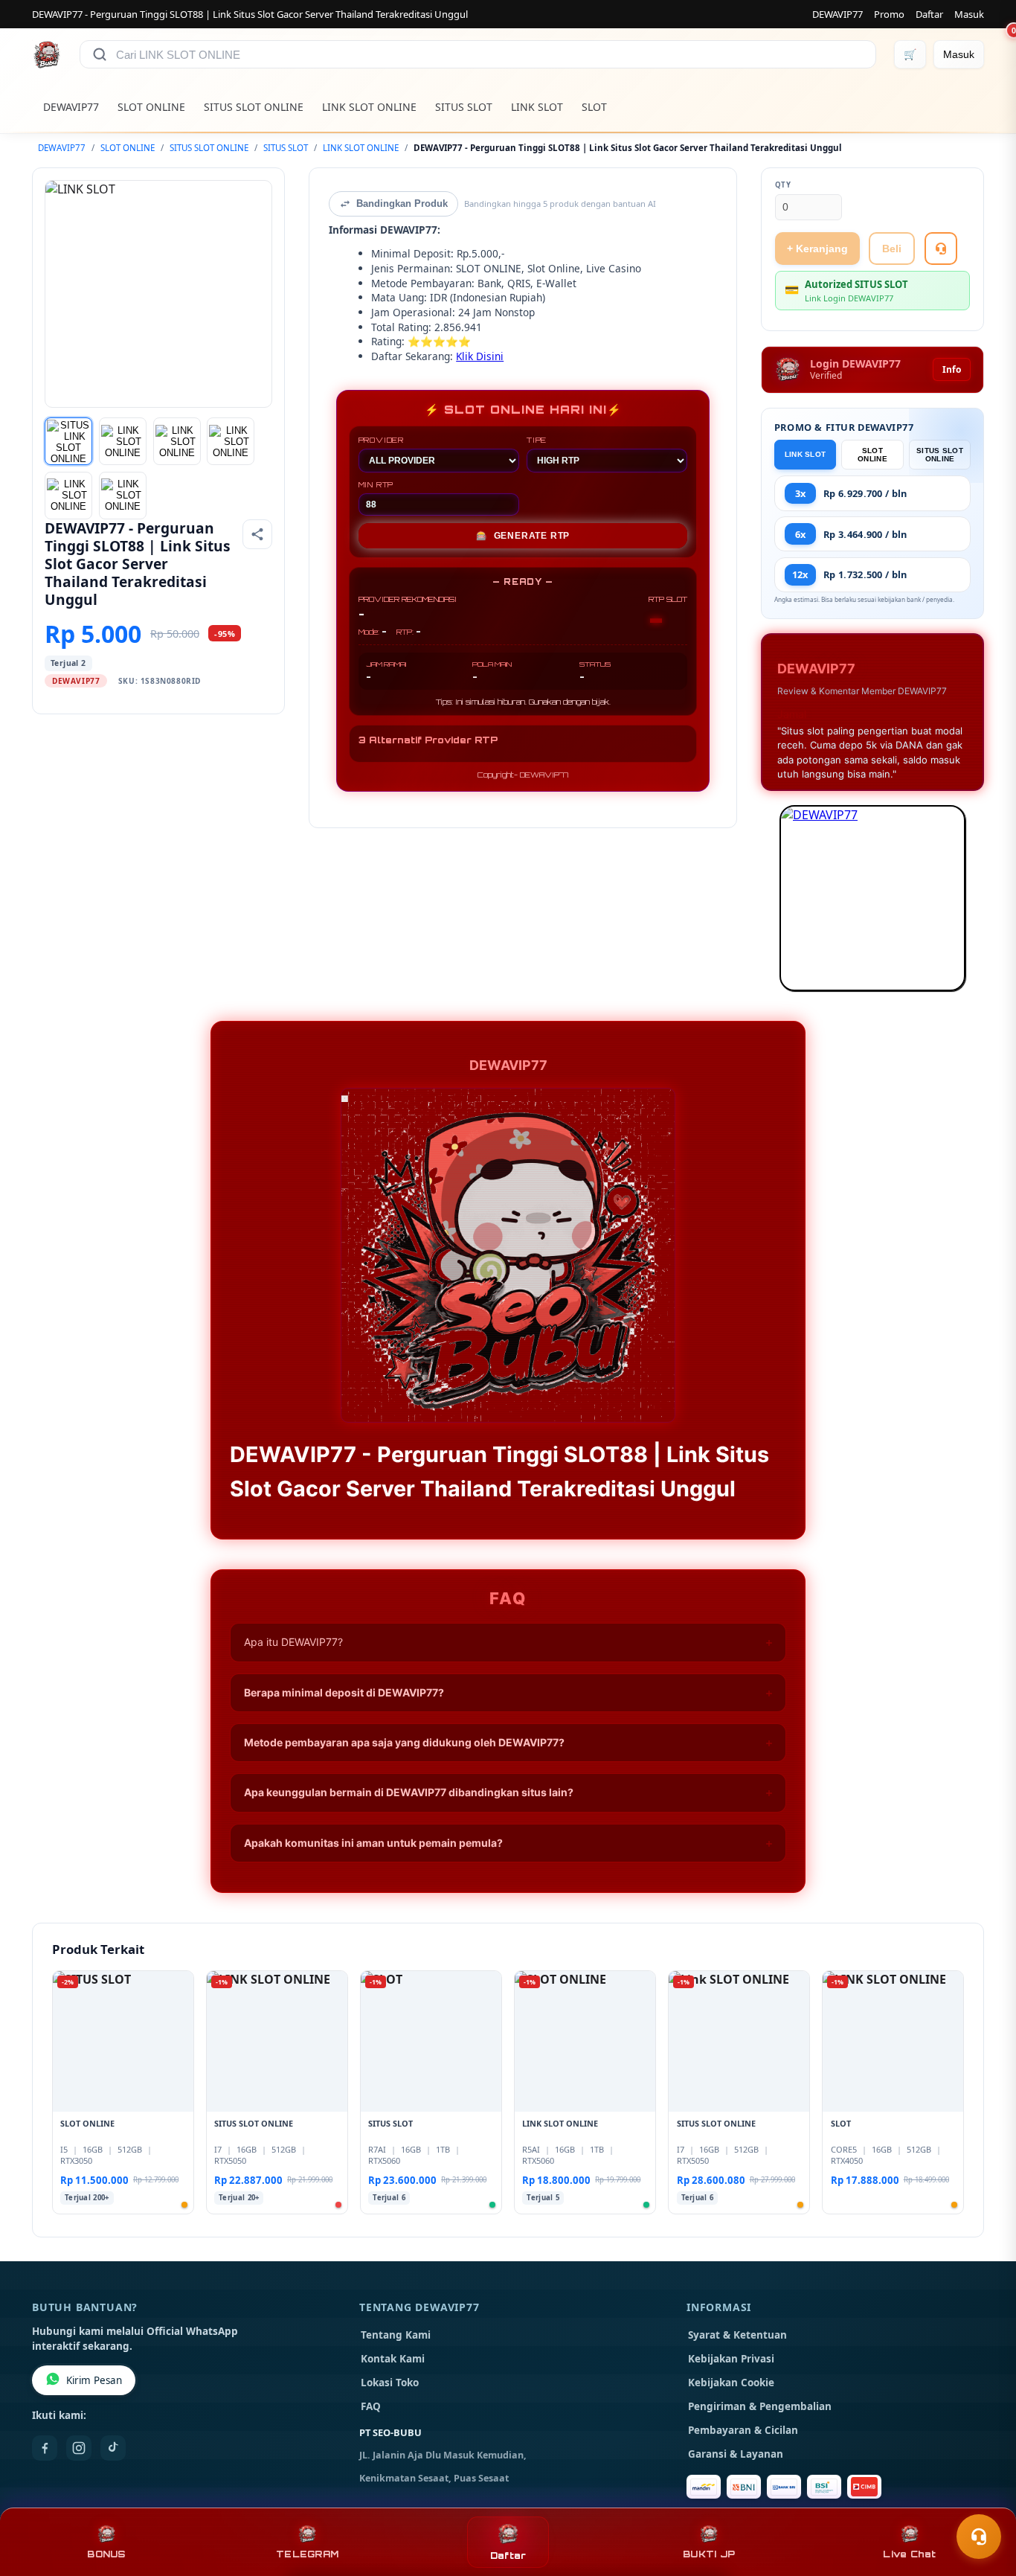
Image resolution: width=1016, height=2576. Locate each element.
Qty (783, 185)
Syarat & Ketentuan (737, 2335)
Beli (892, 249)
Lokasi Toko (390, 2383)
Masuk (969, 14)
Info (952, 369)
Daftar (929, 14)
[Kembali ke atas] (983, 2500)
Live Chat (909, 2554)
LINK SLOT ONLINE (369, 107)
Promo (889, 14)
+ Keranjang (817, 249)
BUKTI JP (709, 2554)
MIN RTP (376, 484)
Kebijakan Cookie (731, 2383)
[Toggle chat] (979, 2537)
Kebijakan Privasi (731, 2359)
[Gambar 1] (68, 441)
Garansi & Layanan (736, 2454)
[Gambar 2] (123, 441)
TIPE (537, 440)
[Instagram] (79, 2448)
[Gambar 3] (177, 441)
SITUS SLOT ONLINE (254, 107)
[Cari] (100, 54)
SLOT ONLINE (151, 107)
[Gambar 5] (68, 496)
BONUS (106, 2554)
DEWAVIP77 (837, 14)
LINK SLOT (537, 107)
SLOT (594, 107)
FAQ (371, 2406)
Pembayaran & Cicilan (743, 2430)
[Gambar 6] (123, 496)
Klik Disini (480, 356)
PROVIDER (381, 440)
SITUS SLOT (464, 107)
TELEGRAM (307, 2554)
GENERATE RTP (523, 536)
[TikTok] (113, 2448)
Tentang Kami (396, 2335)
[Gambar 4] (231, 441)
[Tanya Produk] (941, 249)
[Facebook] (45, 2448)
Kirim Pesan (94, 2380)
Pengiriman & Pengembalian (760, 2406)
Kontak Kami (393, 2359)
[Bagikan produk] (257, 534)
